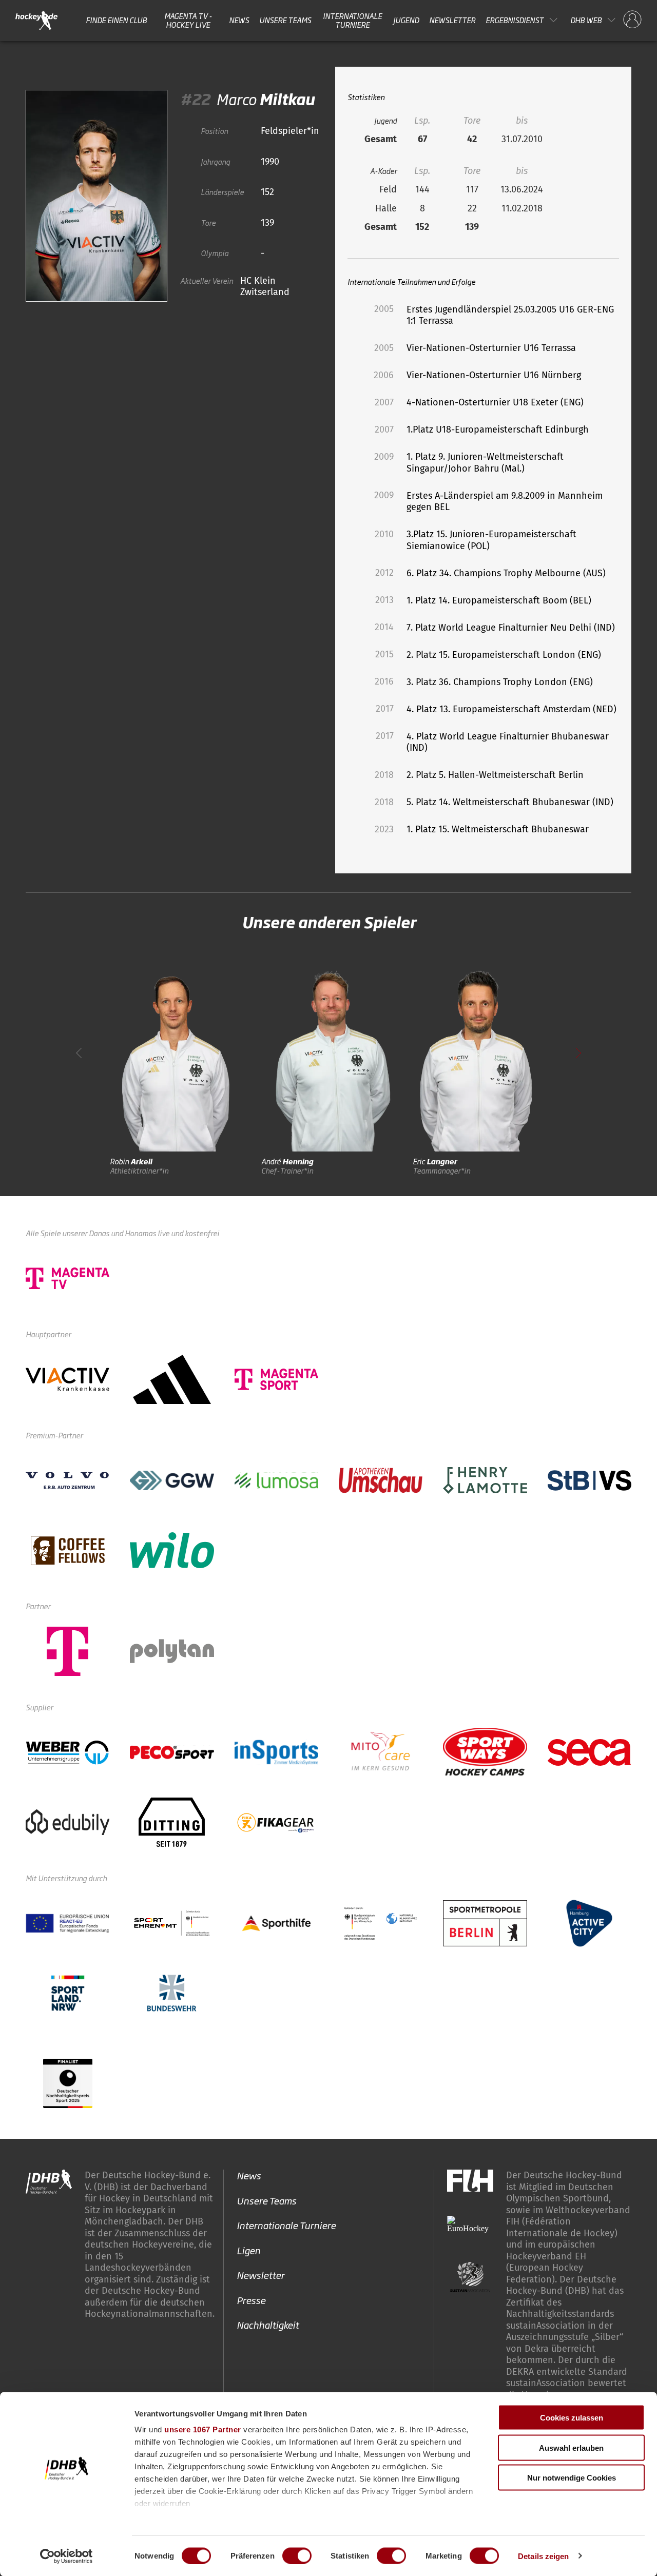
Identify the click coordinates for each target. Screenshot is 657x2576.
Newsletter (452, 20)
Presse (251, 2300)
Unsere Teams (285, 20)
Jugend (406, 20)
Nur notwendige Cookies (572, 2478)
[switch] (297, 2555)
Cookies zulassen (572, 2418)
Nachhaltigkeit (268, 2325)
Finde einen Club (116, 20)
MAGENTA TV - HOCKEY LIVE (188, 20)
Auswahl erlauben (571, 2447)
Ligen (248, 2250)
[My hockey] (632, 20)
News (239, 20)
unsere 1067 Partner (203, 2429)
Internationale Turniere (352, 20)
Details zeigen (543, 2556)
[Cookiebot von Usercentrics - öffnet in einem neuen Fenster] (66, 2556)
